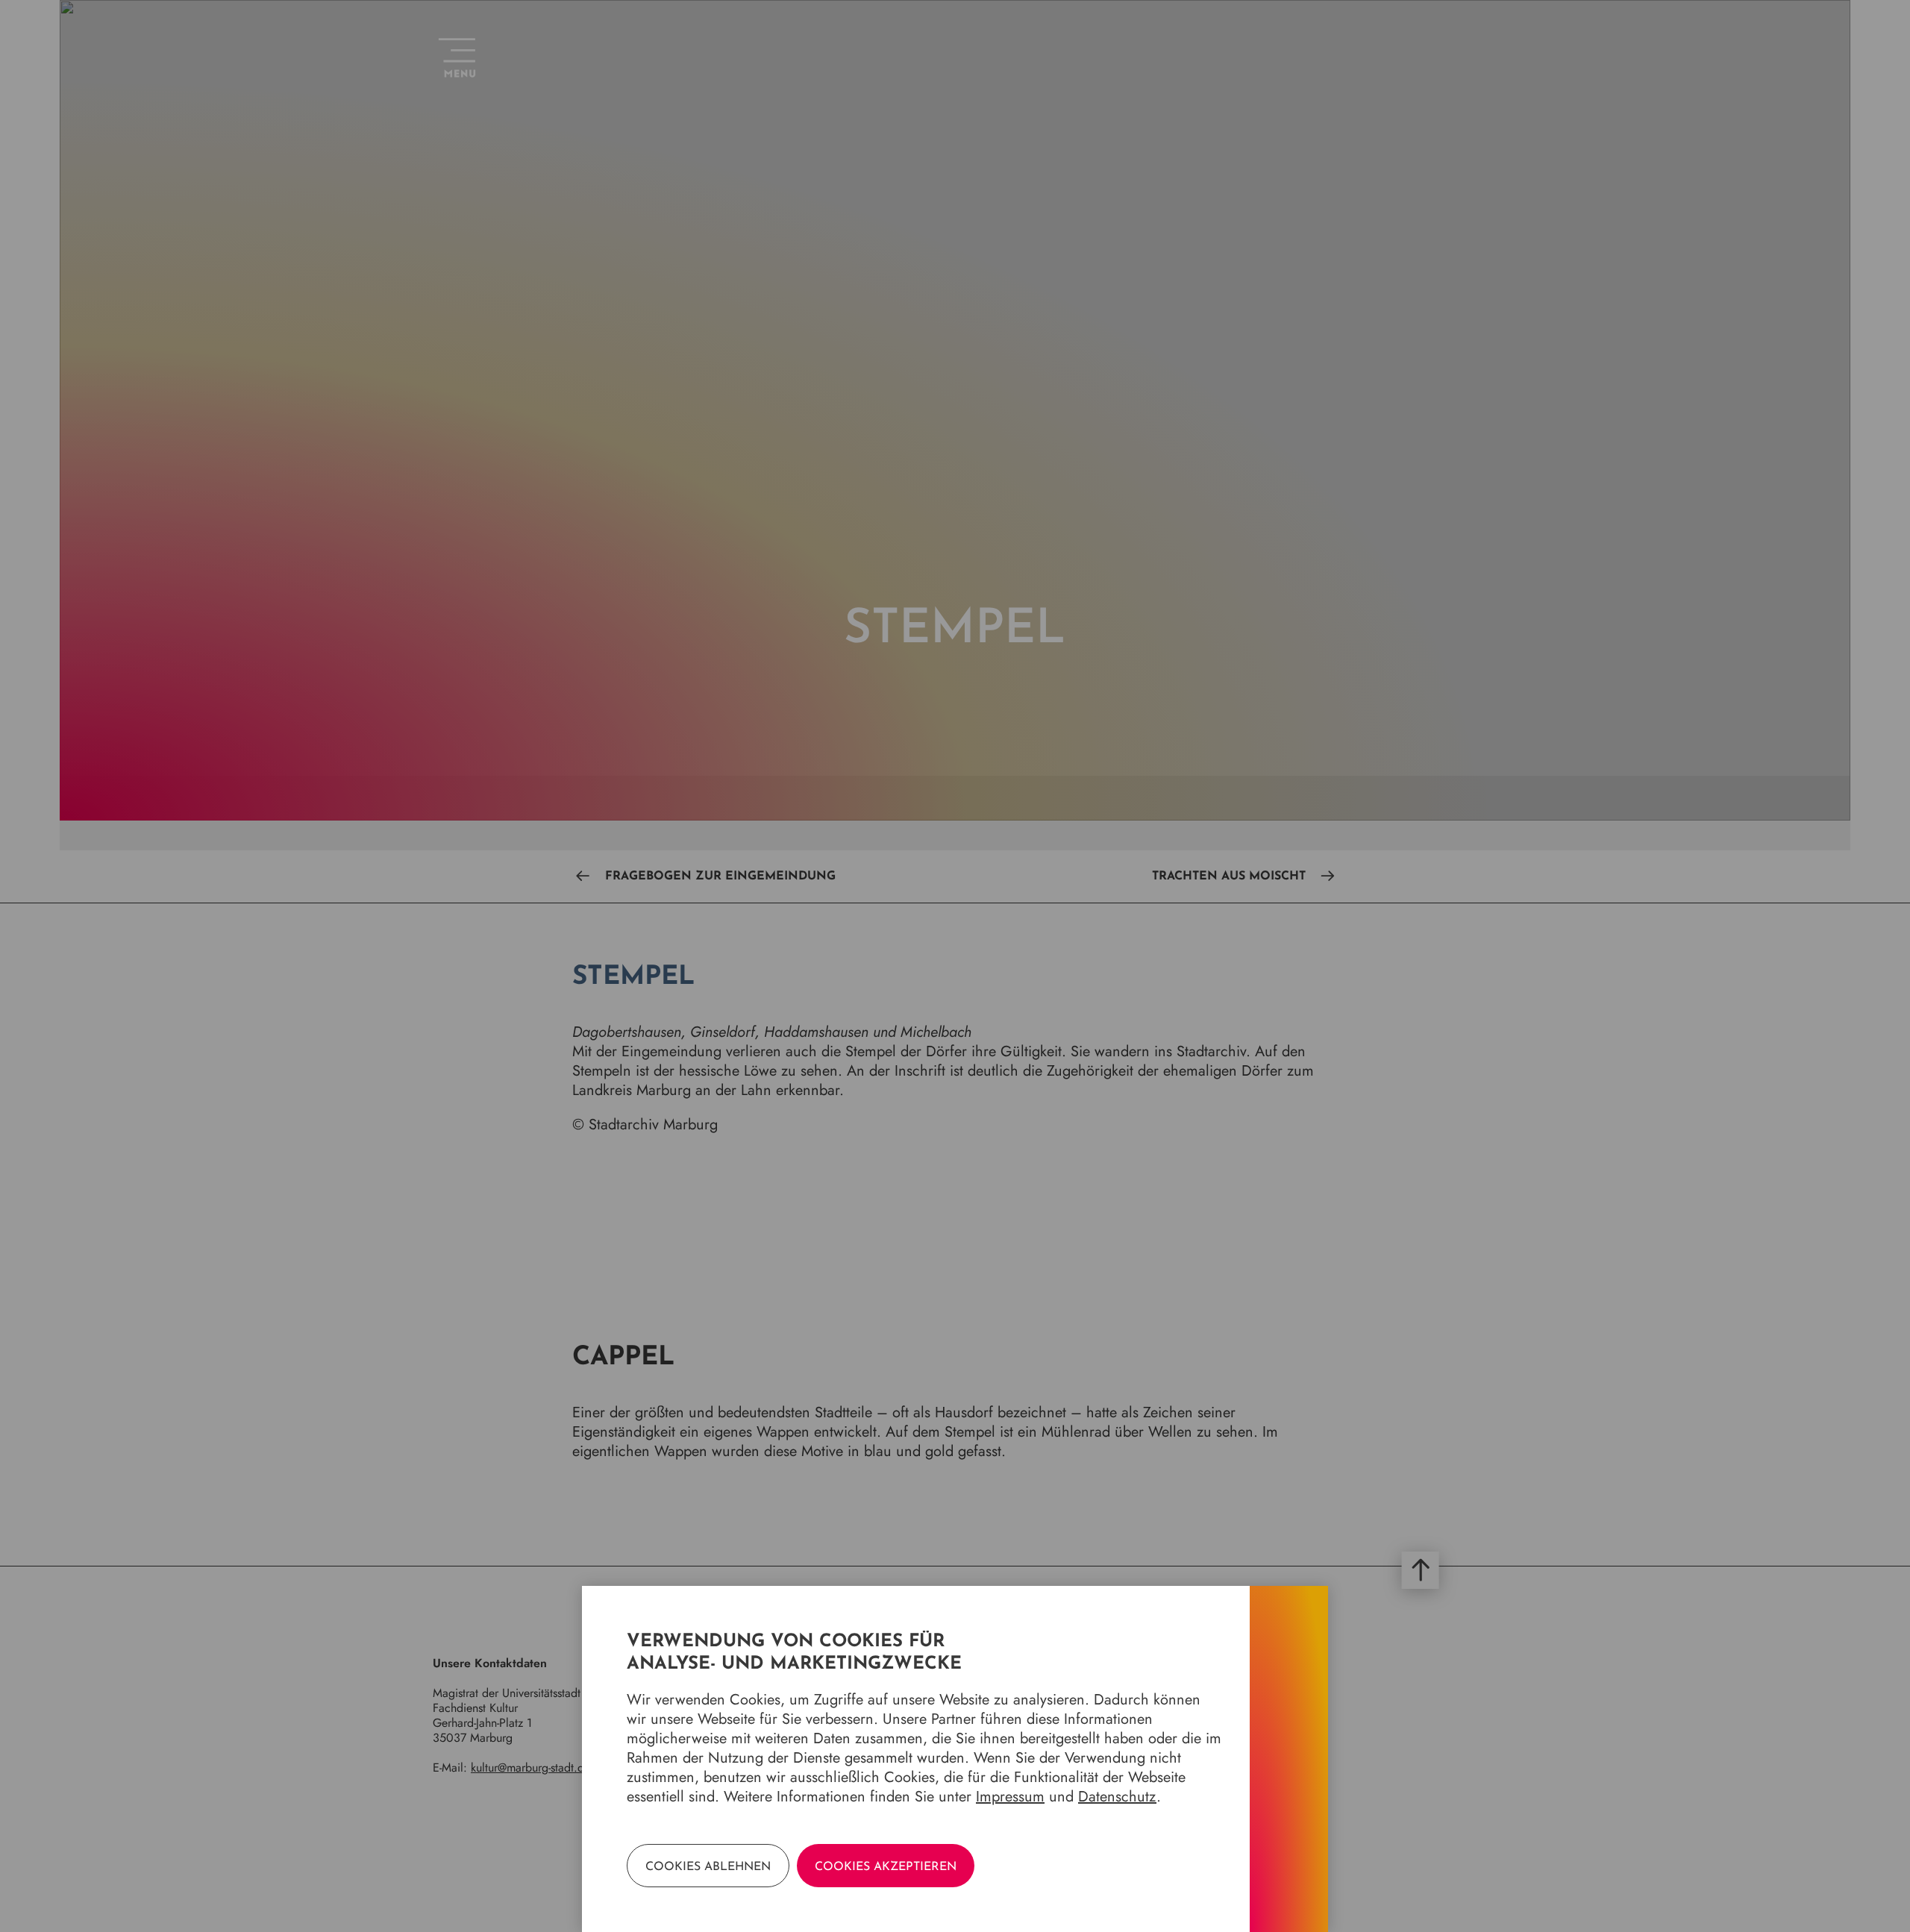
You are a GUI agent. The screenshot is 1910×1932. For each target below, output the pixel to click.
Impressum (1010, 1797)
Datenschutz (1117, 1797)
